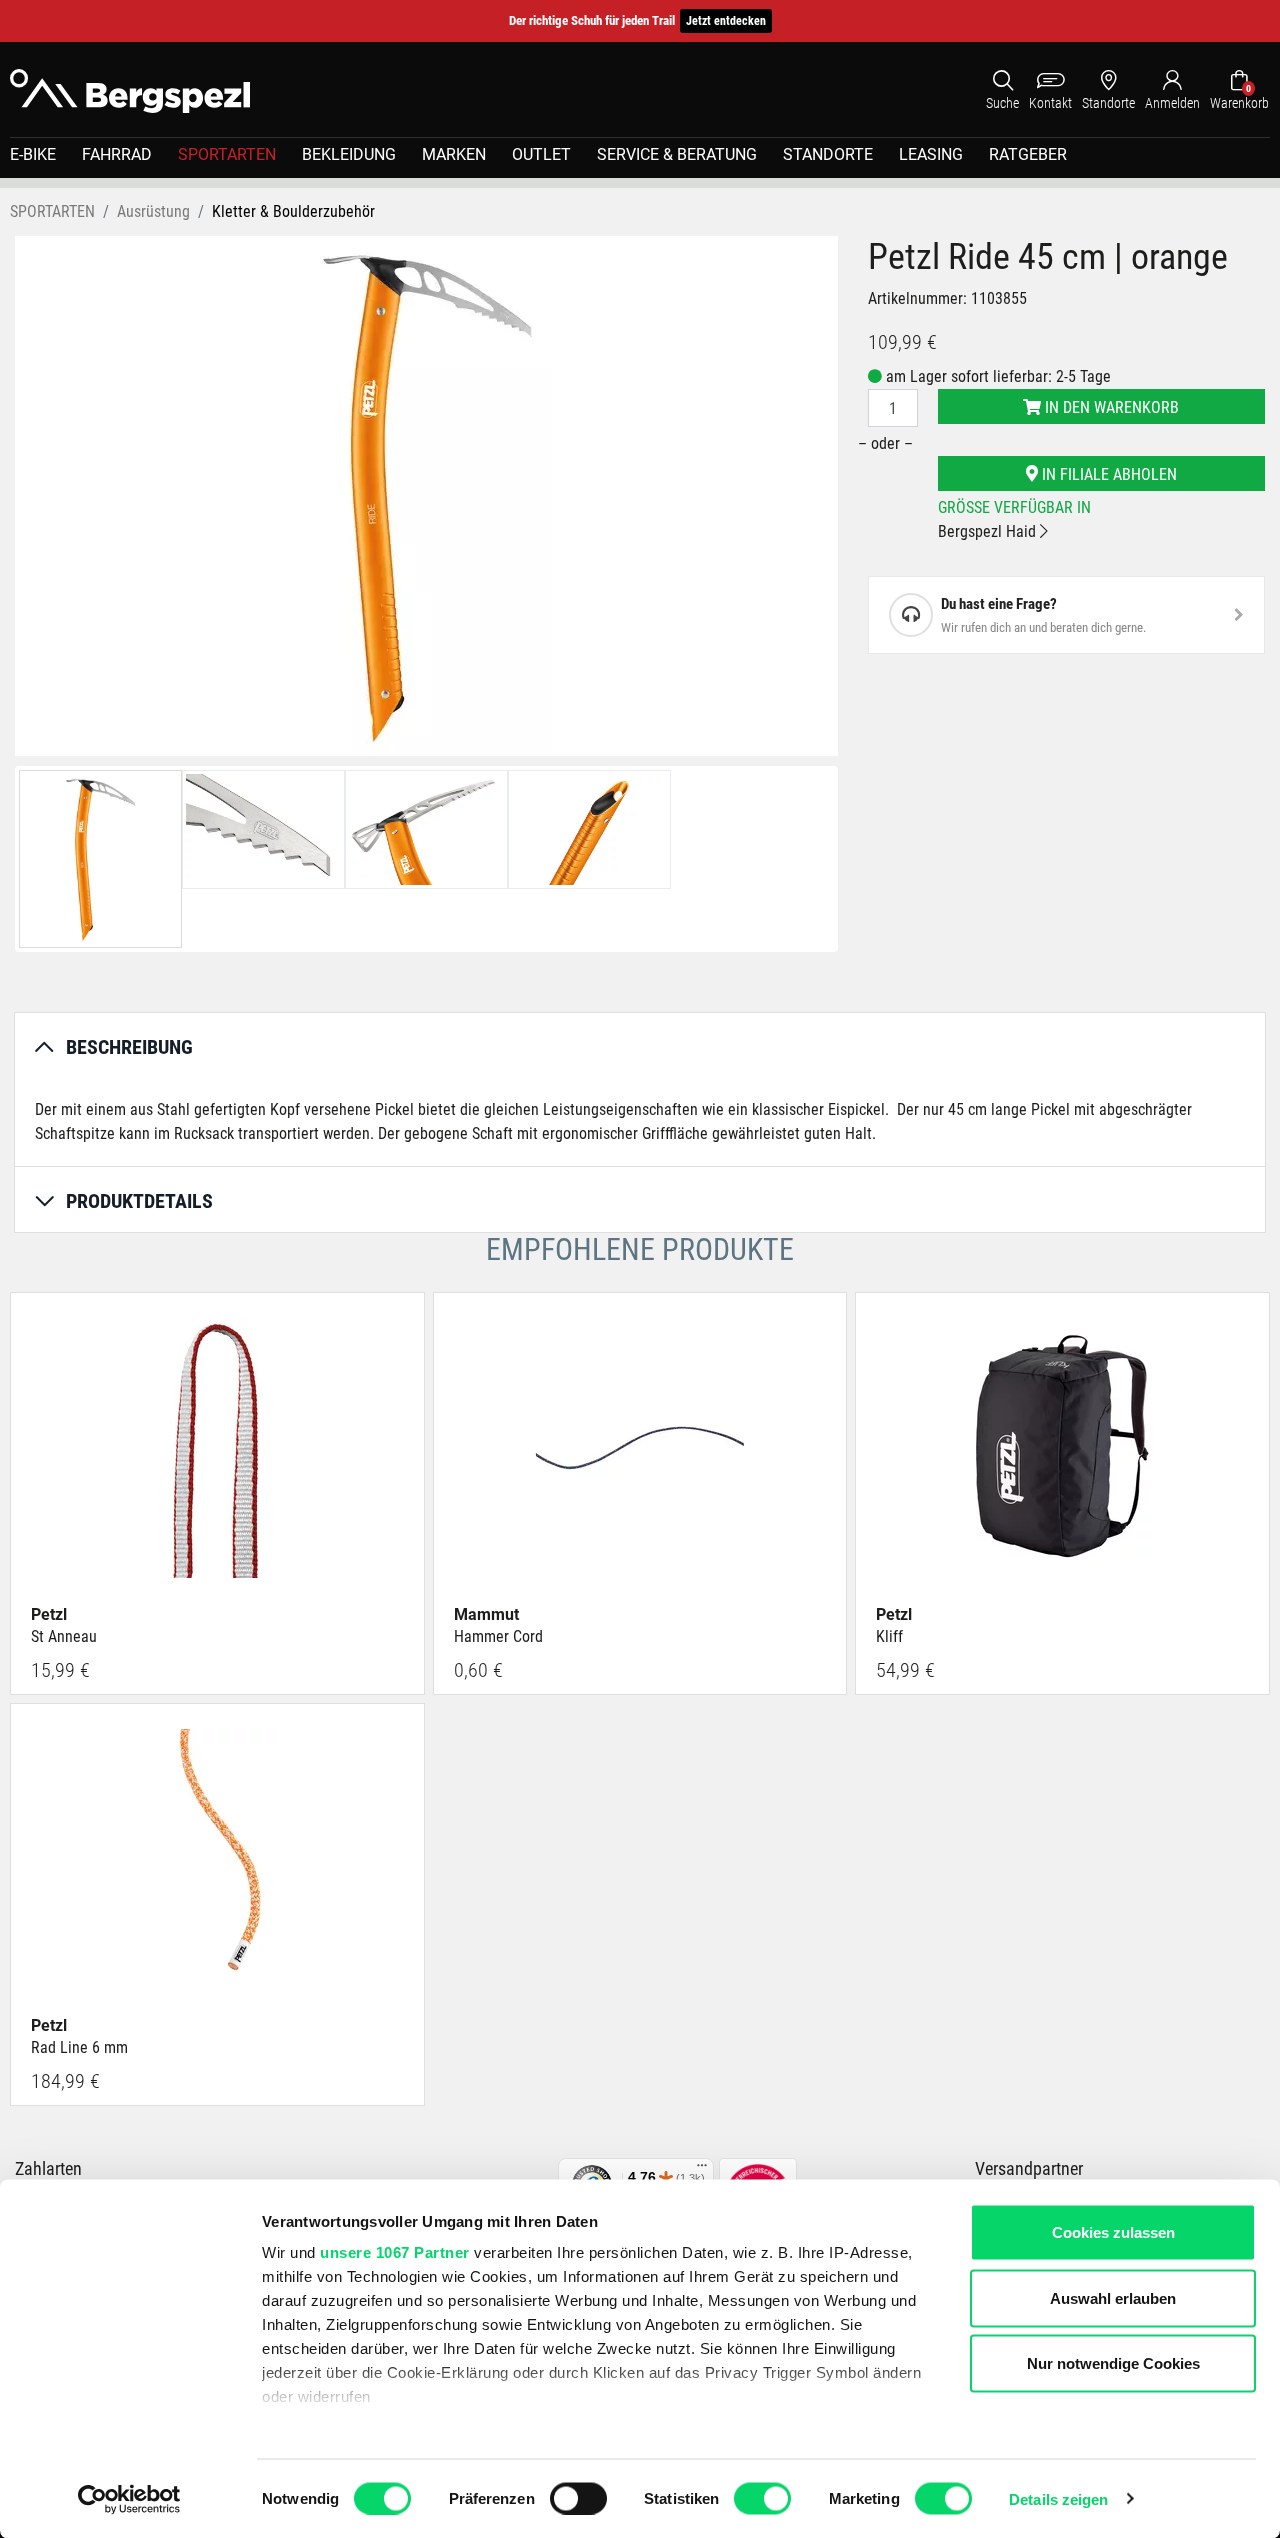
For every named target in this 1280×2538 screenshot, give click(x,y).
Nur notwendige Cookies (1113, 2363)
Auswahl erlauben (1113, 2297)
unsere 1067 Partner (395, 2252)
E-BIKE (33, 154)
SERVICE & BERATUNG (677, 154)
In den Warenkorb (1110, 407)
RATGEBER (1028, 154)
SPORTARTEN (227, 154)
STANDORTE (828, 154)
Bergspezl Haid (989, 531)
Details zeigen (1058, 2498)
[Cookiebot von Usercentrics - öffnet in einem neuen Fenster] (129, 2499)
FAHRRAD (117, 154)
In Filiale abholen (1107, 474)
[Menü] (702, 2170)
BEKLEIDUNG (349, 154)
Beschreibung (129, 1047)
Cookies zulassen (1113, 2232)
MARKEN (454, 154)
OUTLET (541, 154)
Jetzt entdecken (726, 21)
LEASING (931, 154)
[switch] (578, 2498)
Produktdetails (139, 1201)
